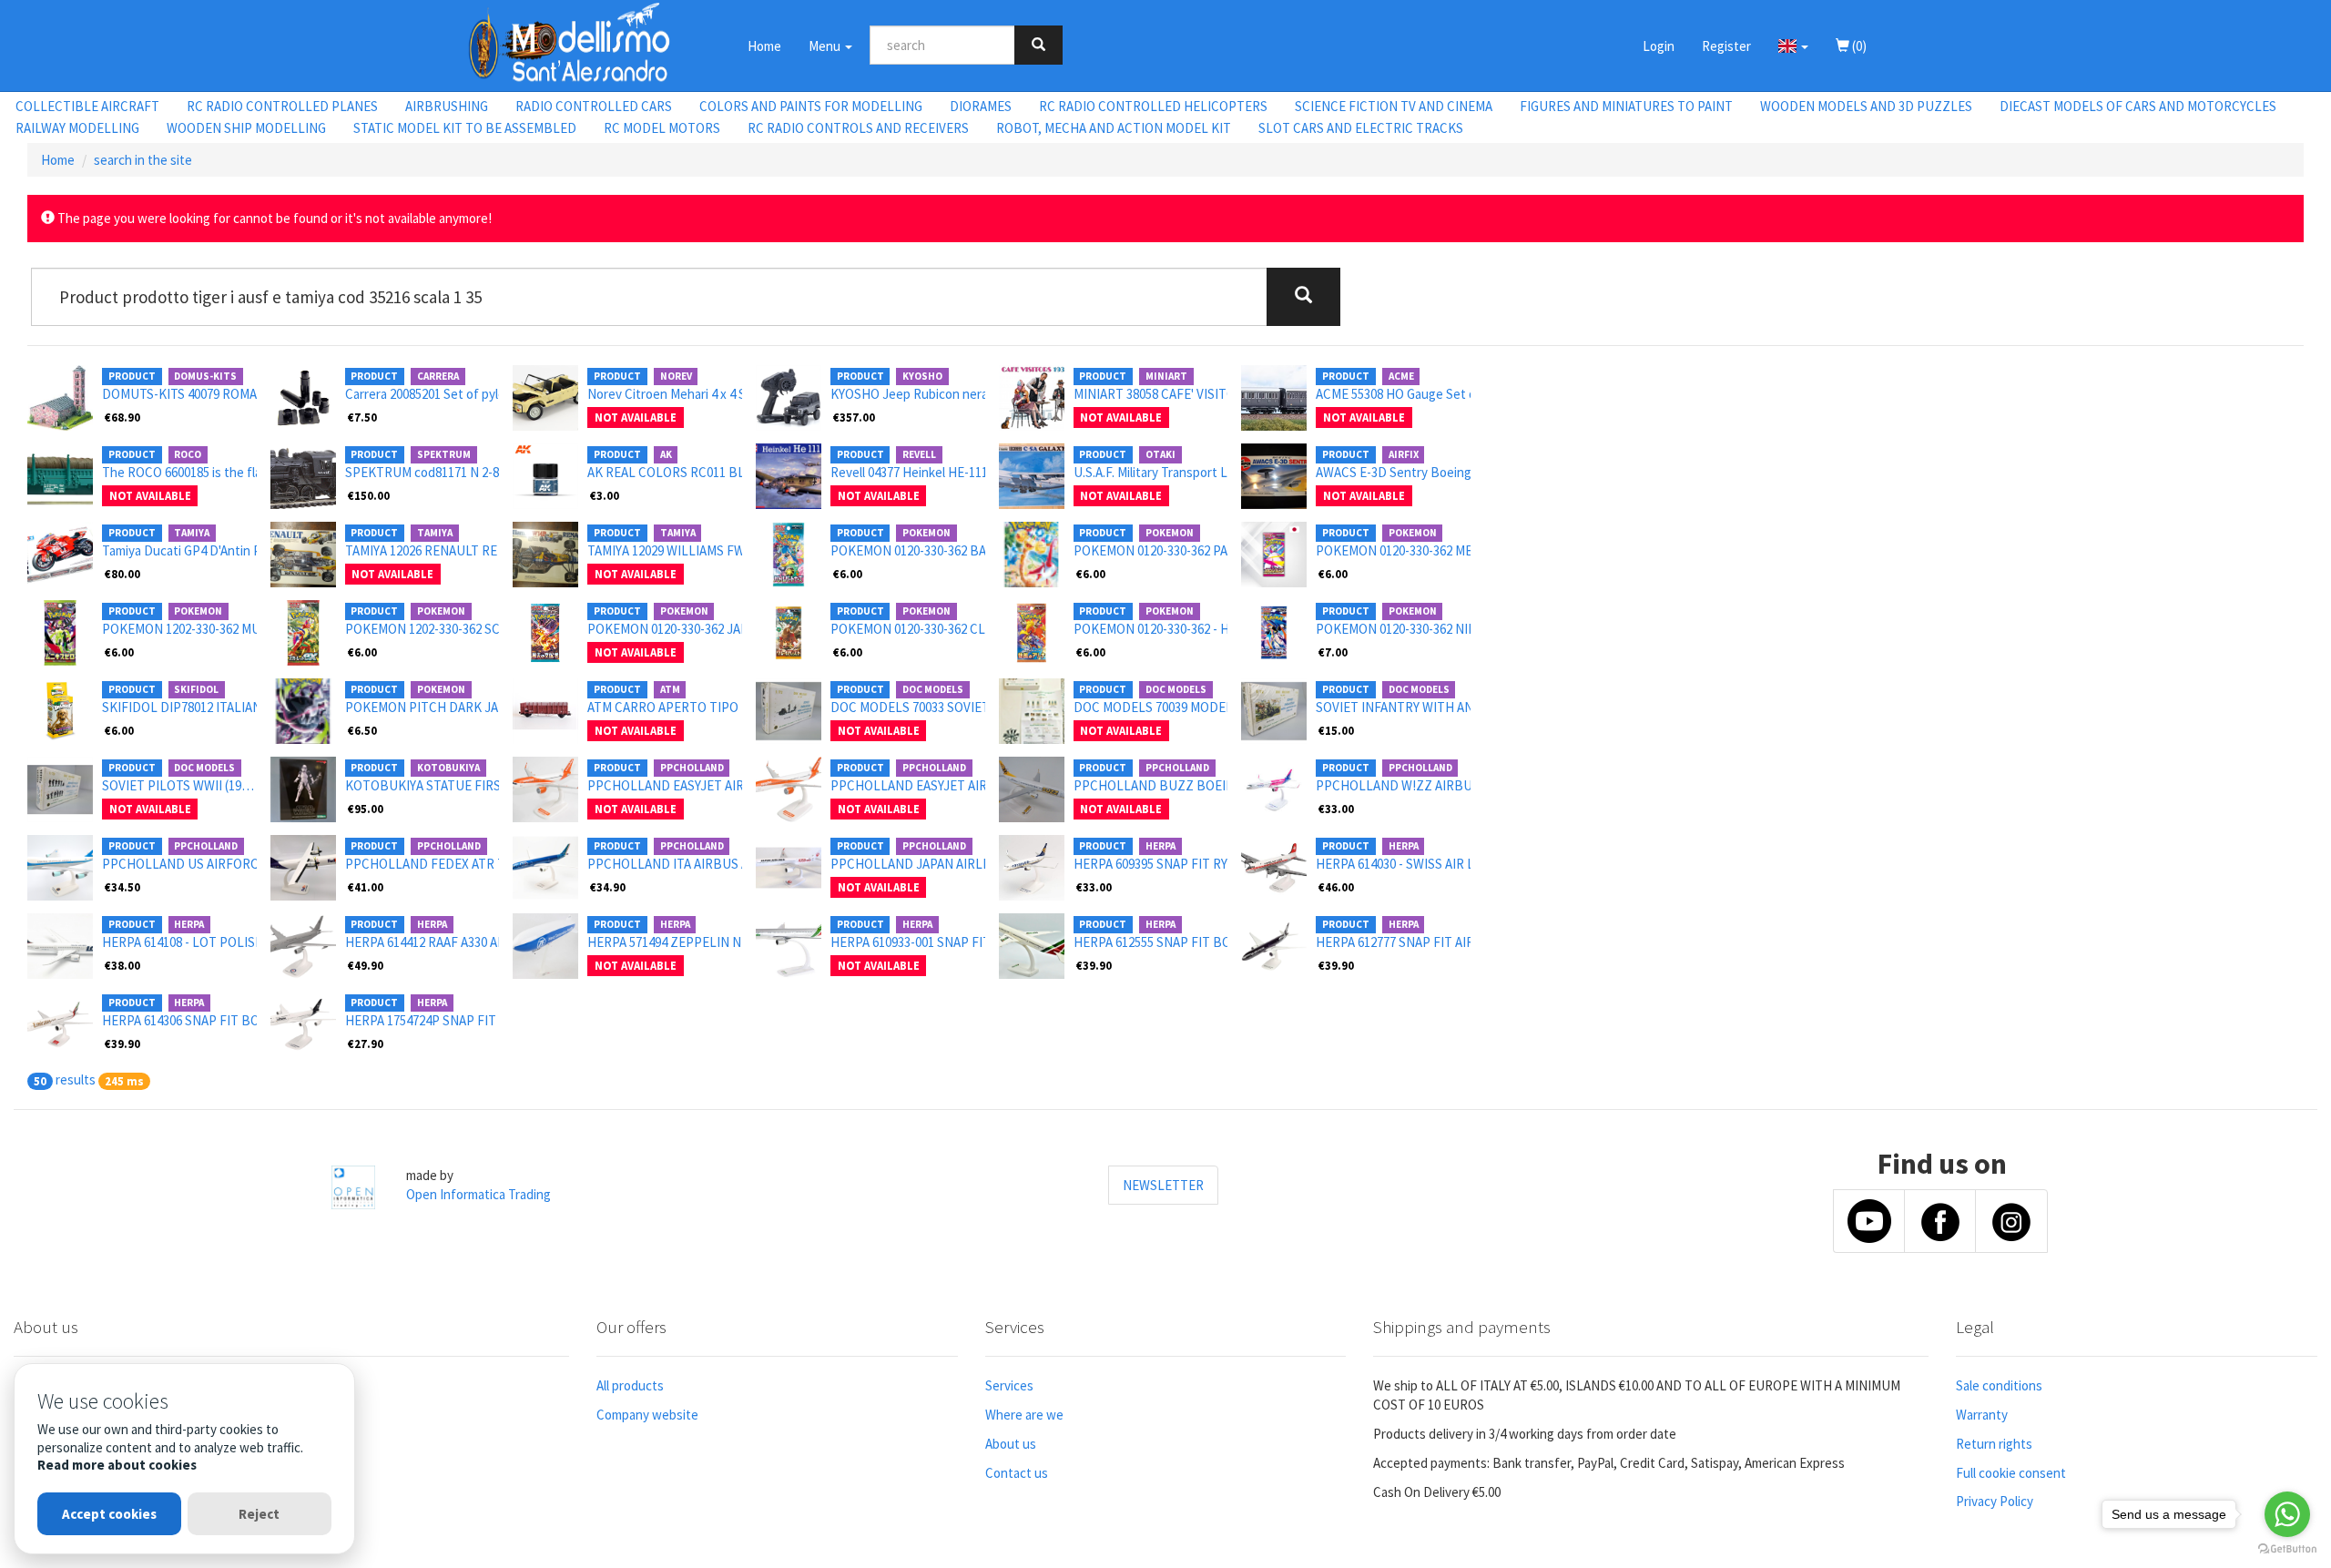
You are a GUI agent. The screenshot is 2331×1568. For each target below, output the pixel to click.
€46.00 (1336, 887)
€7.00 (1333, 652)
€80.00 (122, 574)
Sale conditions (1999, 1385)
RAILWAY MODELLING (77, 128)
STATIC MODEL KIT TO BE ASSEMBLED (465, 128)
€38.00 (122, 965)
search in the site (143, 160)
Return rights (1994, 1444)
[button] (1793, 46)
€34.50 (122, 887)
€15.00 (1336, 730)
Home (764, 46)
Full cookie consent (2011, 1473)
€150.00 (369, 495)
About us (1011, 1444)
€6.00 (848, 574)
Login (1659, 46)
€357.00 (854, 417)
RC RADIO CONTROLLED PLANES (282, 106)
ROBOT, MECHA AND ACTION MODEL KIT (1114, 128)
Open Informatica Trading (478, 1194)
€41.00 (366, 887)
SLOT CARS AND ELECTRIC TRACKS (1361, 128)
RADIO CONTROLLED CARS (594, 106)
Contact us (1017, 1473)
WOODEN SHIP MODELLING (246, 128)
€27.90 (366, 1044)
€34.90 (608, 887)
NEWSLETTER (1163, 1185)
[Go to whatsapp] (2287, 1514)
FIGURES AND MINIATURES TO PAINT (1626, 106)
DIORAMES (981, 106)
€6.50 (362, 730)
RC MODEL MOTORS (662, 128)
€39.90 (1094, 965)
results (76, 1079)
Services (1009, 1385)
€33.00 (1336, 809)
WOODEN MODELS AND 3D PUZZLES (1866, 106)
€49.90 (366, 965)
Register (1726, 46)
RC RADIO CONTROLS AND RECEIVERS (858, 128)
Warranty (1982, 1415)
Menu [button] (826, 46)
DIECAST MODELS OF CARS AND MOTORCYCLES (2138, 106)
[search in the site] (1038, 45)
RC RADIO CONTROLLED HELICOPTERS (1153, 106)
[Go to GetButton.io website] (2287, 1549)
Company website (647, 1415)
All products (630, 1385)
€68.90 (122, 417)
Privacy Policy (1995, 1501)
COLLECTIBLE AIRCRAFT (87, 106)
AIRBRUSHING (447, 106)
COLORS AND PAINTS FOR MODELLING (811, 106)
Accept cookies (109, 1514)
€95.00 (366, 809)
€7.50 (362, 417)
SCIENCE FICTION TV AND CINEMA (1394, 106)
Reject (259, 1514)
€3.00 (605, 495)
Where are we (1024, 1415)
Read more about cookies (117, 1465)
